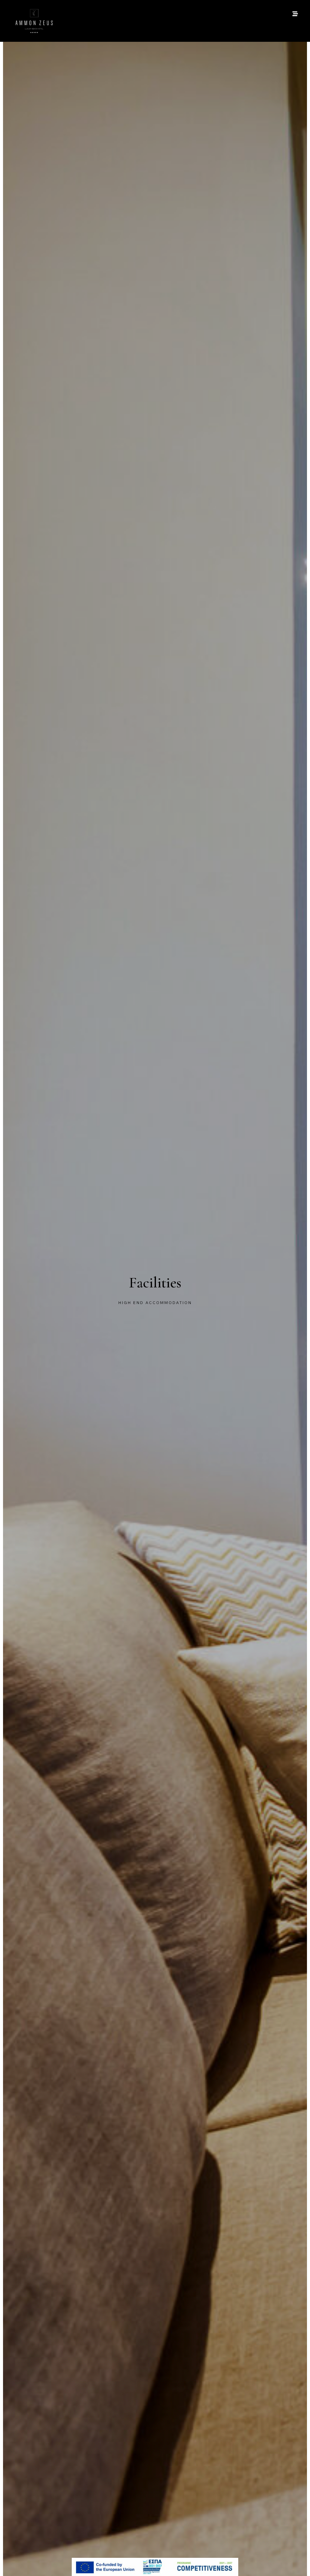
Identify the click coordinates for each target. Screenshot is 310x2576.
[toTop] (300, 2563)
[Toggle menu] (295, 14)
